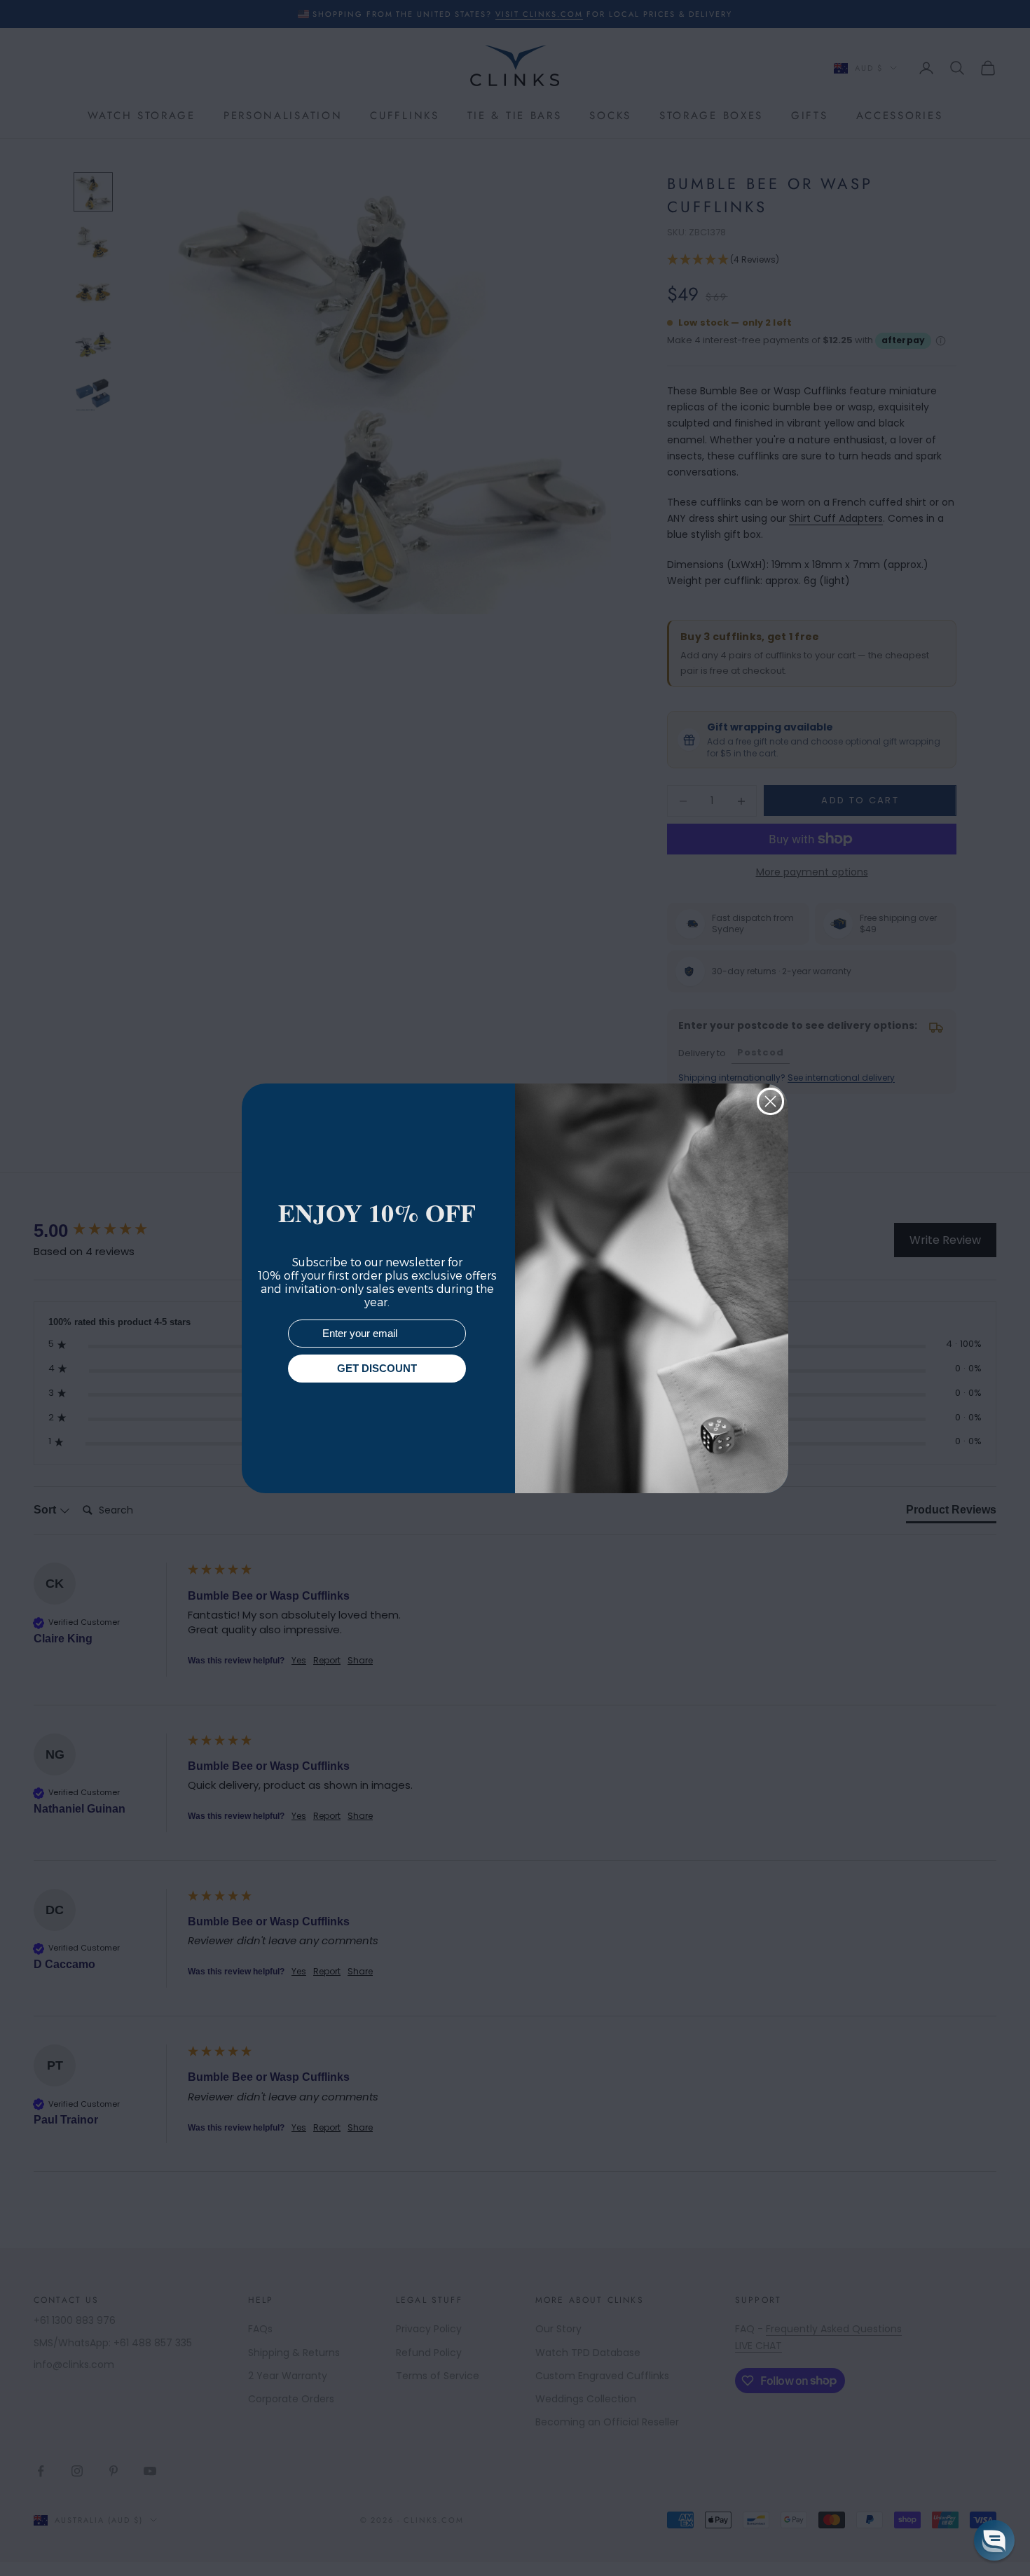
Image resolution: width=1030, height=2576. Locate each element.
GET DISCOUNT (377, 1368)
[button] (994, 2540)
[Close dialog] (770, 1101)
